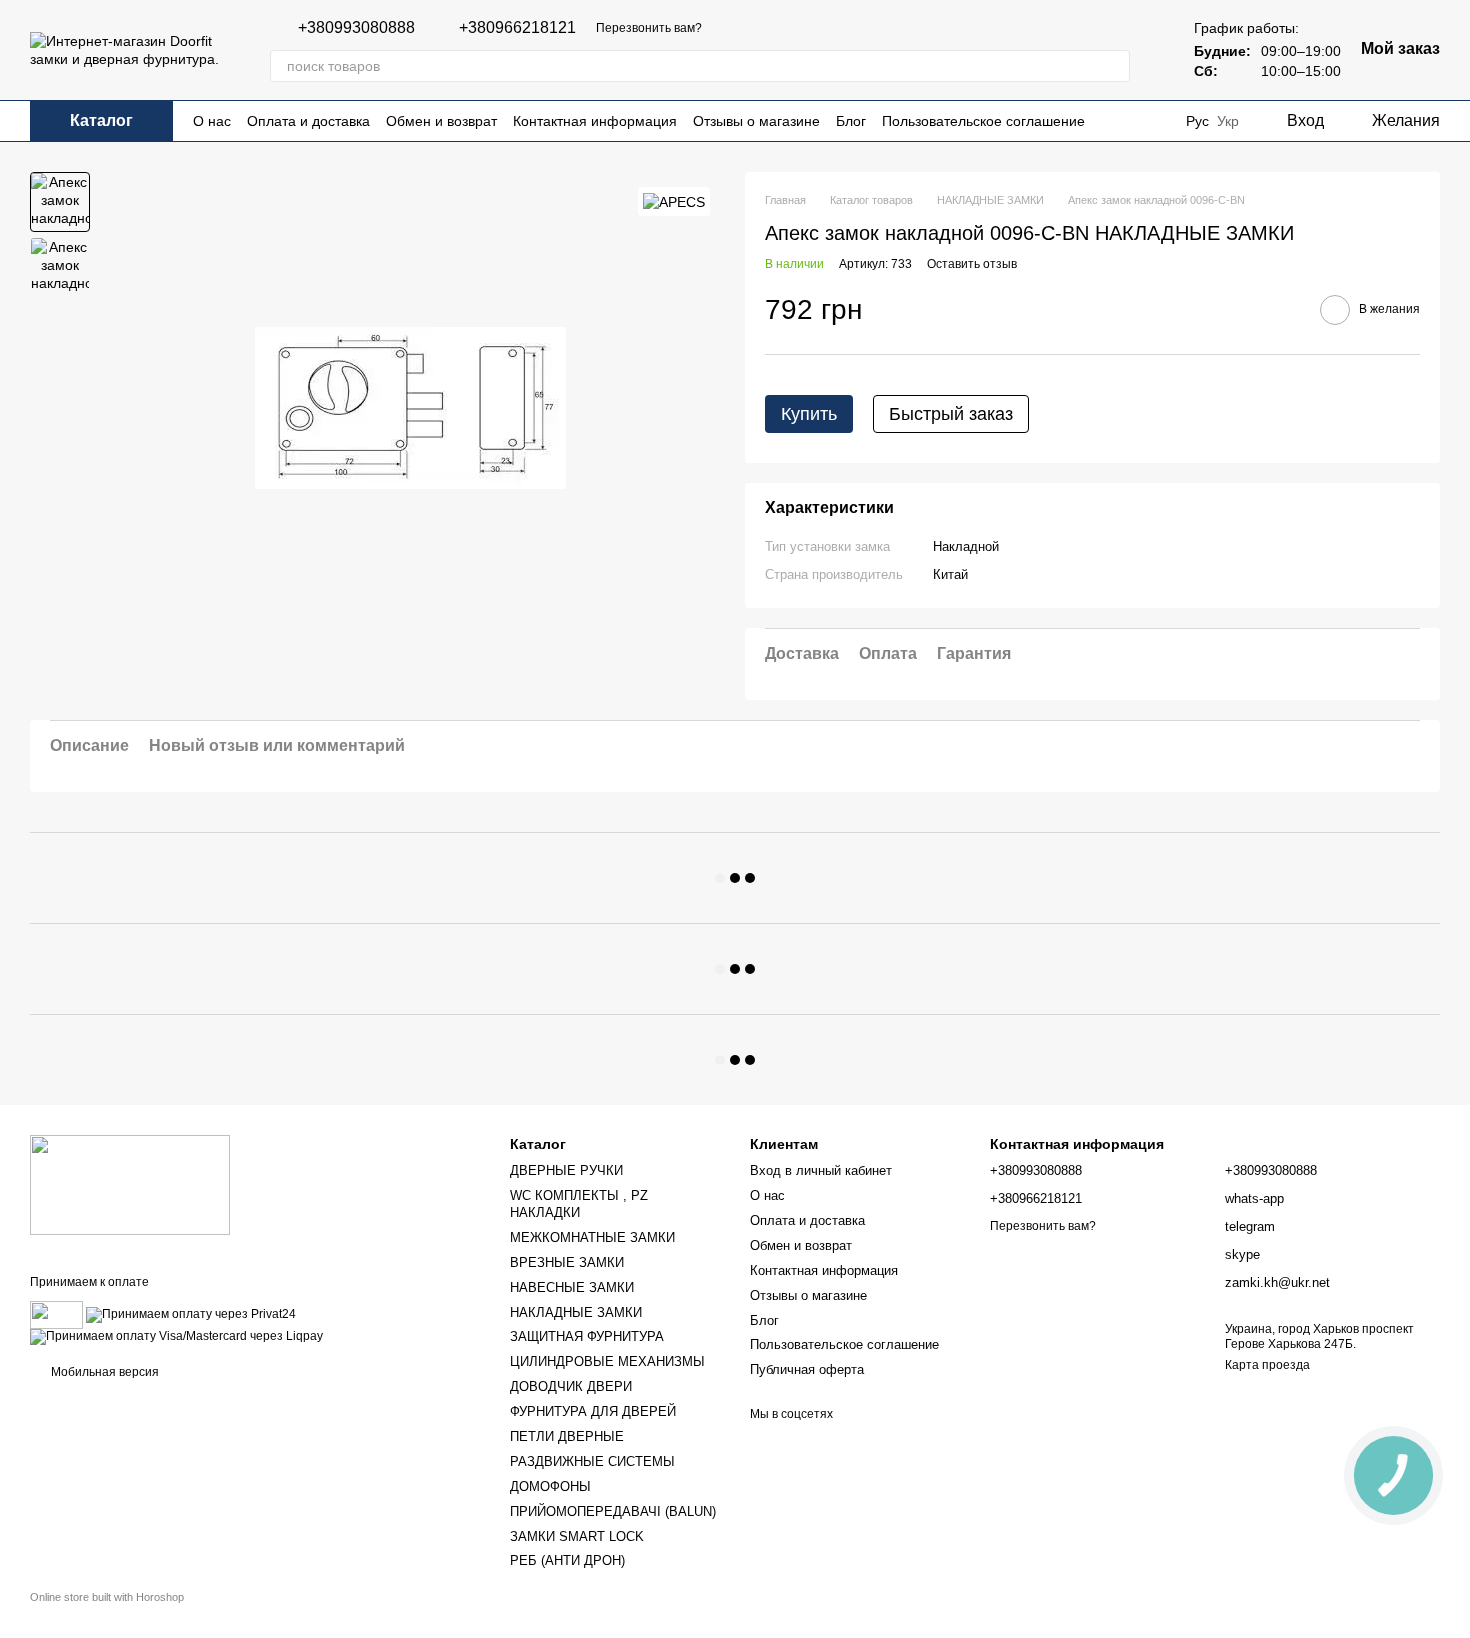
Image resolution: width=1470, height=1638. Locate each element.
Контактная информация (595, 121)
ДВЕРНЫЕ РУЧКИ (566, 1170)
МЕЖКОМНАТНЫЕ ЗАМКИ (592, 1237)
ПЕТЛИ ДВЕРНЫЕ (567, 1436)
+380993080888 (356, 28)
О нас (212, 121)
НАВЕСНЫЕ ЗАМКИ (572, 1287)
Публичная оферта (807, 1369)
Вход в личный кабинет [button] (821, 1170)
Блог (851, 121)
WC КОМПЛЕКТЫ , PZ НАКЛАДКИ (579, 1204)
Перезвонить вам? (649, 28)
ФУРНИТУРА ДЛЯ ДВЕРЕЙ (593, 1411)
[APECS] (674, 201)
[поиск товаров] (1114, 66)
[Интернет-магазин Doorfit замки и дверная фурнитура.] (130, 1184)
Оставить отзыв (972, 264)
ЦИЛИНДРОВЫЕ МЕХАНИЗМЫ (607, 1361)
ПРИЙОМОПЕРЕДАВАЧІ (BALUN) (613, 1511)
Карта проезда (1267, 1365)
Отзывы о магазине (756, 121)
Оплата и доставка (308, 121)
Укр (1228, 121)
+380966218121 (517, 28)
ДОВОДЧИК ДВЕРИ (571, 1386)
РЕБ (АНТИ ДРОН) (567, 1560)
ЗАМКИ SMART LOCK (577, 1536)
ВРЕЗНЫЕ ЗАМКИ (567, 1262)
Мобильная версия (103, 1372)
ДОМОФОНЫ (550, 1486)
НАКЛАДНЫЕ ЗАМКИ (576, 1312)
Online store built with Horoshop (107, 1597)
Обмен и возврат (441, 121)
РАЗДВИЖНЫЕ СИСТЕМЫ (592, 1461)
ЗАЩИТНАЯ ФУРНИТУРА (587, 1336)
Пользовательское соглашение (983, 121)
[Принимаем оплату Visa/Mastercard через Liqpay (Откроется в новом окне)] (176, 1336)
